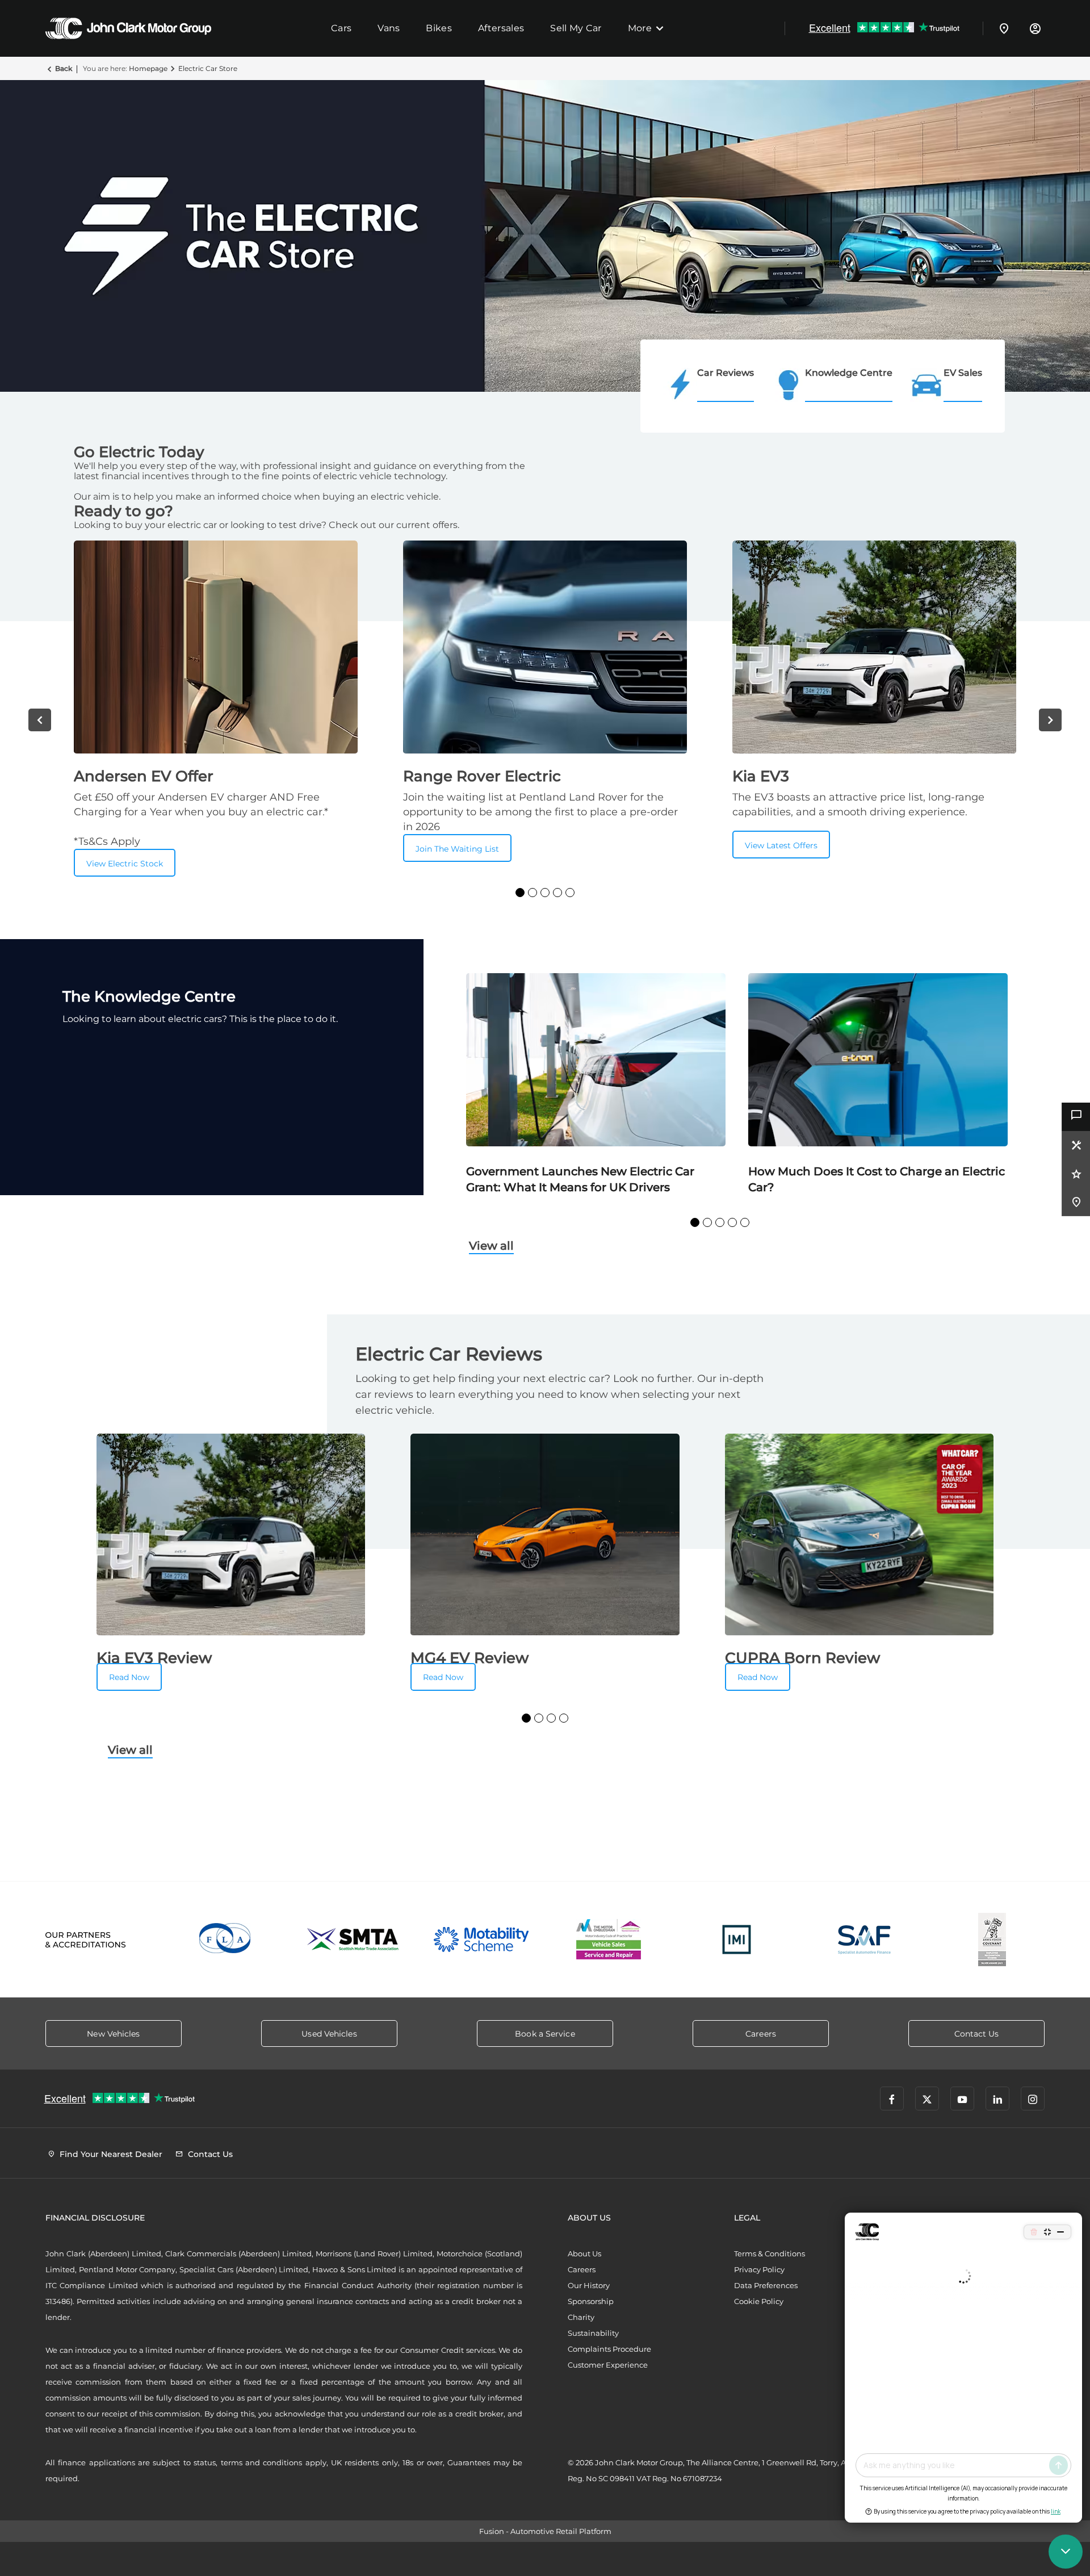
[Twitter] (927, 2099)
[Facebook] (892, 2099)
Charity (581, 2317)
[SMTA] (353, 1940)
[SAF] (864, 1940)
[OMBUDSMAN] (609, 1940)
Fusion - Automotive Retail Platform (545, 2531)
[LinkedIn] (997, 2099)
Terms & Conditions (770, 2254)
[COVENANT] (992, 1940)
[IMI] (737, 1940)
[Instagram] (1033, 2099)
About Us (584, 2254)
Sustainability (593, 2333)
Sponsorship (591, 2301)
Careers (582, 2269)
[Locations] (1004, 28)
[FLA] (226, 1940)
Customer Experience (608, 2365)
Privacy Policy (759, 2269)
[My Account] (1035, 28)
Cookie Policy (759, 2301)
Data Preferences (766, 2285)
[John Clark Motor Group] (128, 28)
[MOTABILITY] (481, 1940)
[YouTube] (962, 2099)
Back (64, 68)
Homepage (148, 68)
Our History (589, 2285)
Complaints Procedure (609, 2349)
